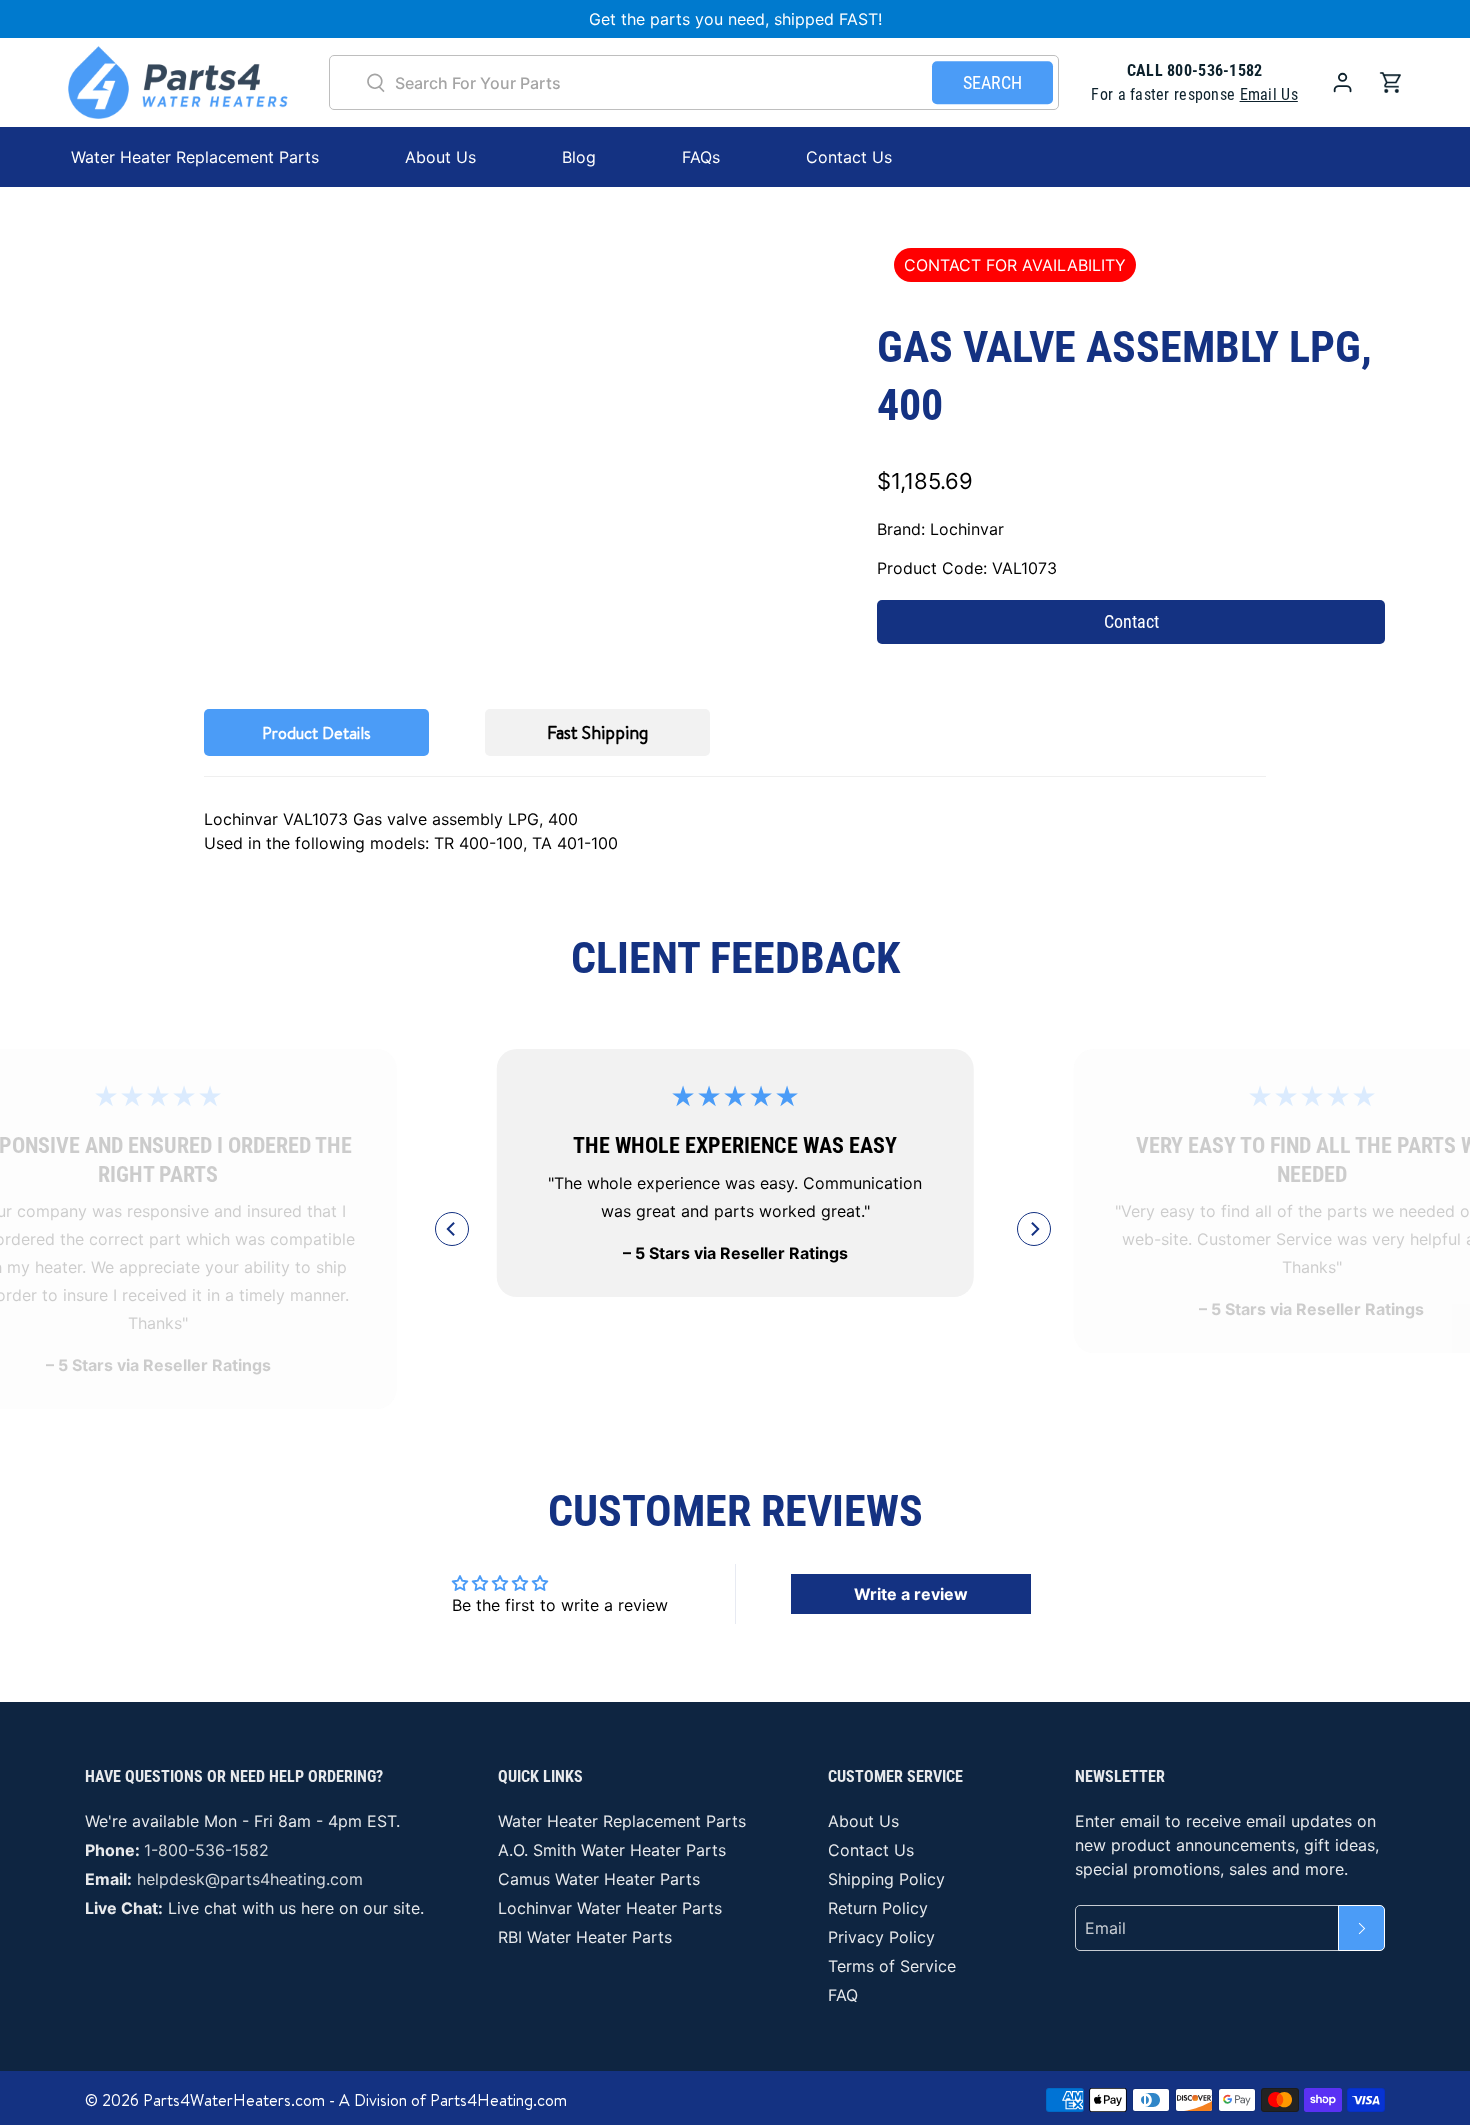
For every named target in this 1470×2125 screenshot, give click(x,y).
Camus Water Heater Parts (599, 1879)
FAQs (701, 157)
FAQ (843, 1995)
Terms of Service (892, 1966)
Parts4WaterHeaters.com (234, 2100)
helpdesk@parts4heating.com (250, 1879)
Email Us (1269, 94)
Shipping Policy (886, 1879)
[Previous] (452, 1229)
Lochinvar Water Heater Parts (610, 1908)
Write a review (911, 1594)
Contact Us (849, 157)
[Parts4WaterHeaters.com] (178, 82)
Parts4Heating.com (498, 2100)
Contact (1131, 621)
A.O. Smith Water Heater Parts (612, 1850)
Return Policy (878, 1908)
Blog (579, 157)
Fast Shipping (597, 732)
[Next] (1034, 1229)
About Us (440, 157)
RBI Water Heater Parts (585, 1937)
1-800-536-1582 (206, 1850)
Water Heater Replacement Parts (622, 1821)
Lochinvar (967, 529)
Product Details (316, 733)
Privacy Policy (881, 1937)
